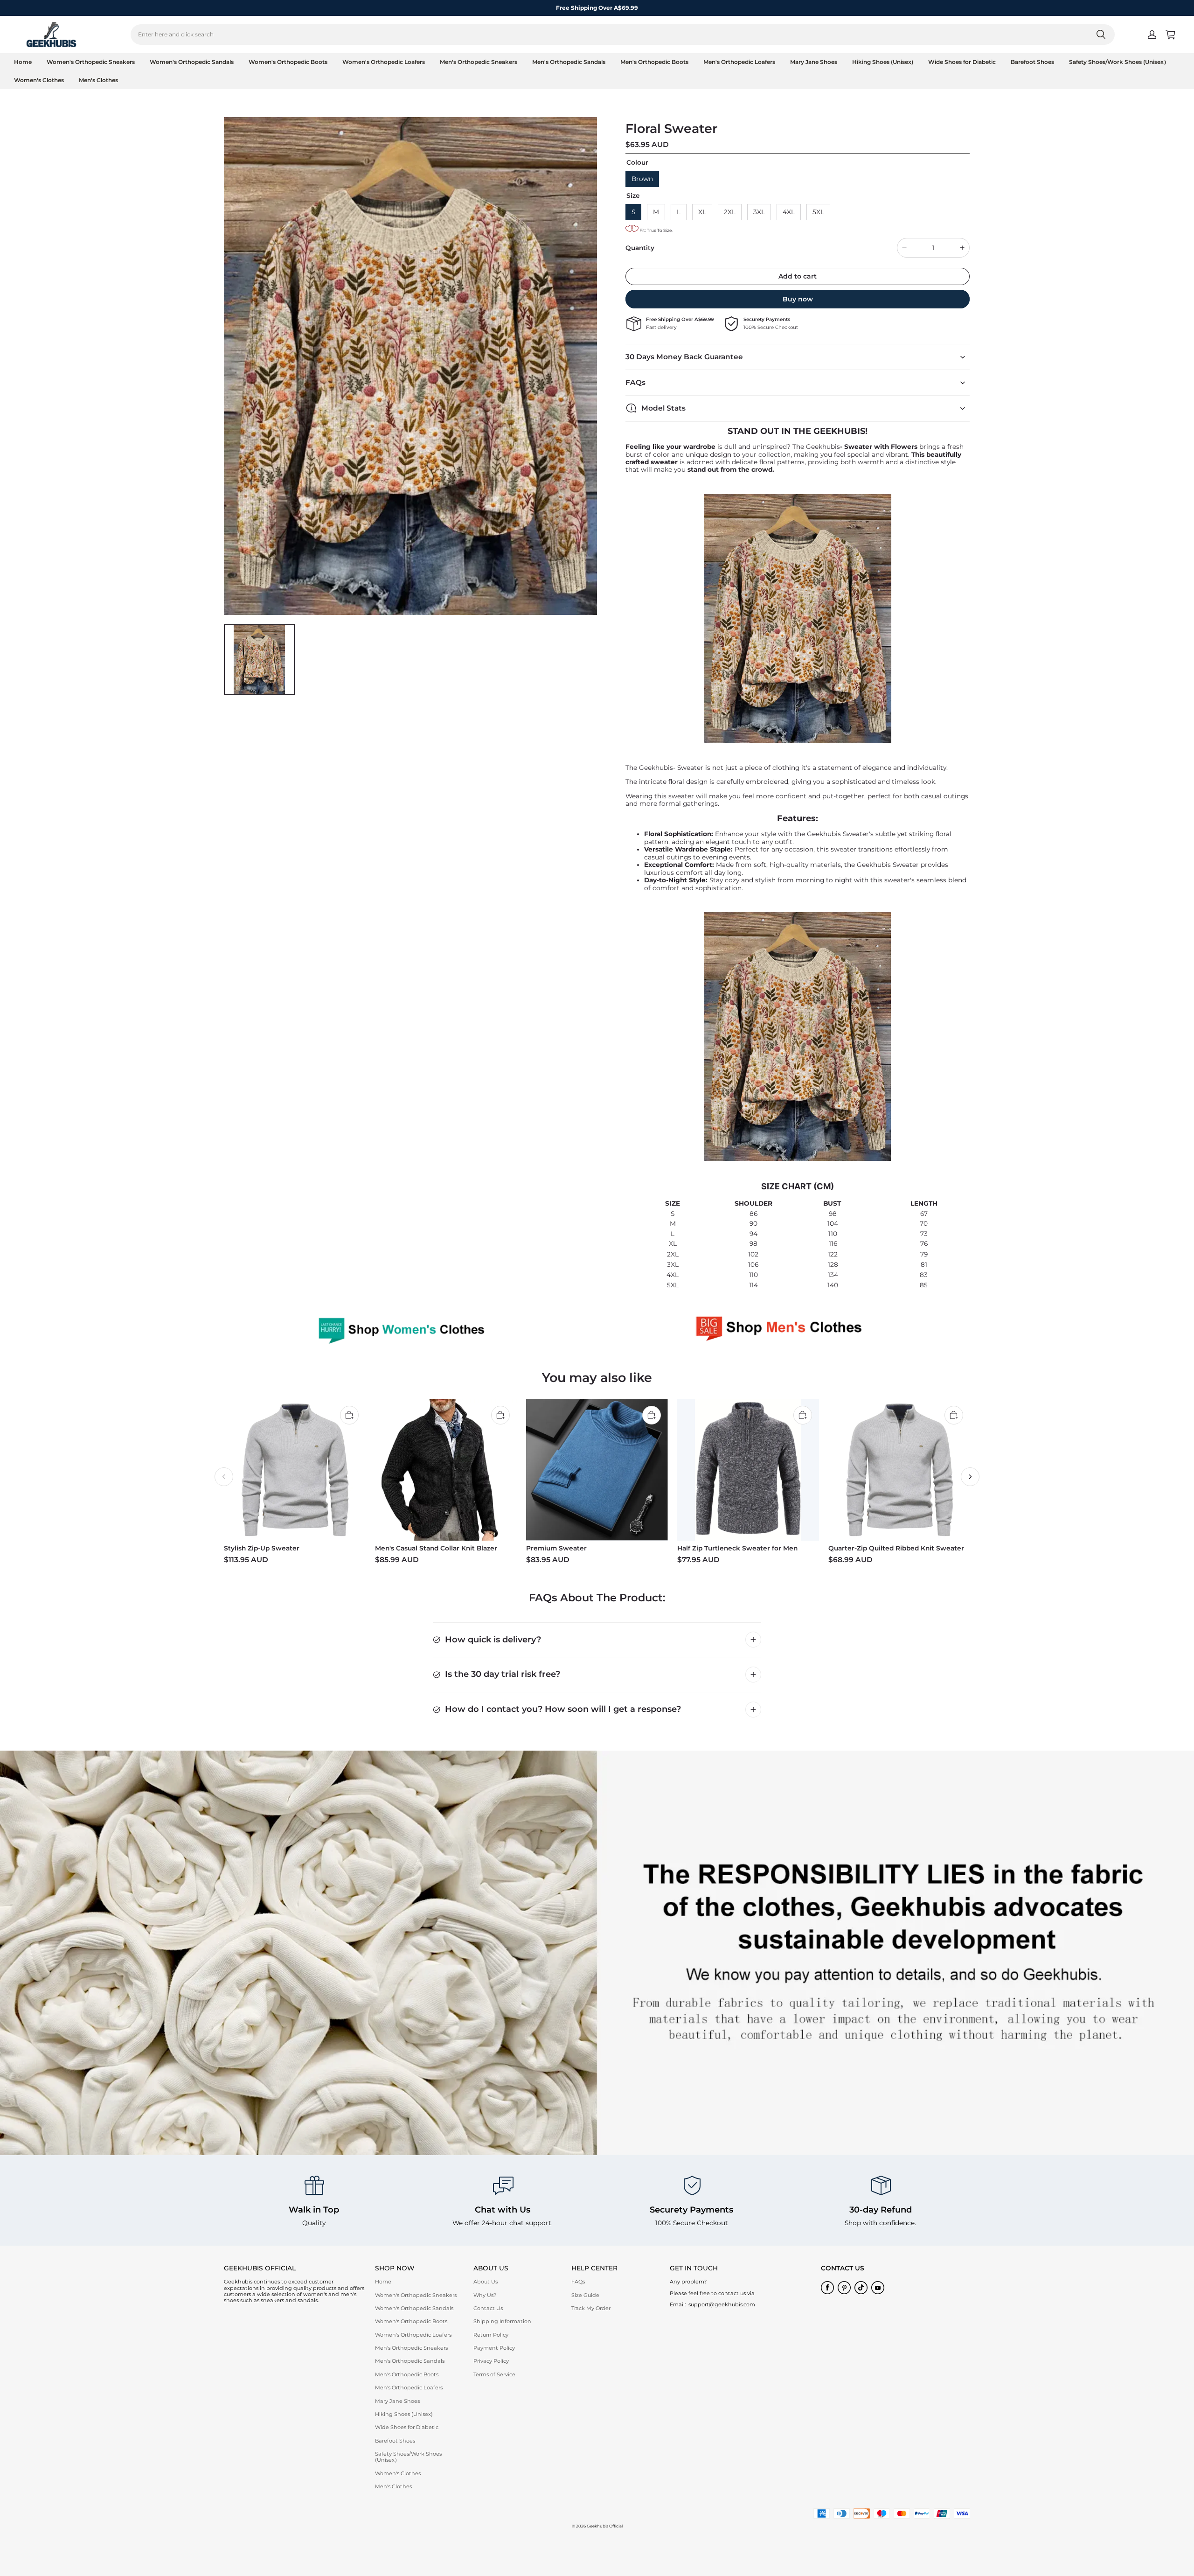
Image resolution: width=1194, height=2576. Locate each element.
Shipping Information (502, 2321)
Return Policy (491, 2335)
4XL (789, 212)
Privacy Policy (491, 2361)
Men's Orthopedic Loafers (739, 62)
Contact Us (488, 2308)
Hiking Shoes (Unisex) (883, 62)
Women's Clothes (39, 80)
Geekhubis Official (605, 2526)
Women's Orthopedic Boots (288, 62)
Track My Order (591, 2308)
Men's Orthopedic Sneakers (479, 62)
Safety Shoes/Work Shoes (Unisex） (1119, 62)
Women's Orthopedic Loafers (384, 62)
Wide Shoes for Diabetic (962, 62)
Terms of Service (494, 2374)
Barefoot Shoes (1032, 62)
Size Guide (585, 2295)
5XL (818, 212)
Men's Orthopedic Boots (654, 62)
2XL (730, 212)
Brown (642, 179)
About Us (486, 2282)
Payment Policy (494, 2348)
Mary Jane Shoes (814, 62)
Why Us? (485, 2295)
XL (702, 212)
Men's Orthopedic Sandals (569, 62)
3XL (759, 212)
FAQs (578, 2282)
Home (23, 62)
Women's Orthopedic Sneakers (91, 62)
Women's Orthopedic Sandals (192, 62)
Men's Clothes (98, 80)
